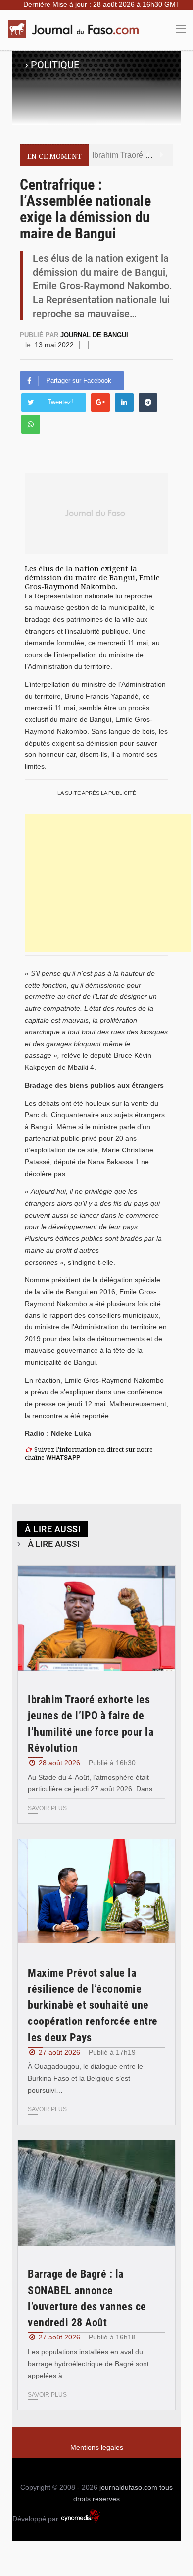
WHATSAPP (63, 1457)
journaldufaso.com (128, 2487)
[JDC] (77, 29)
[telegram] (148, 402)
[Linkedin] (124, 402)
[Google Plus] (100, 402)
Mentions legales (97, 2447)
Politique (55, 65)
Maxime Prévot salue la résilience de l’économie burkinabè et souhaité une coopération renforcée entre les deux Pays (93, 2005)
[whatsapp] (31, 424)
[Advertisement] (108, 883)
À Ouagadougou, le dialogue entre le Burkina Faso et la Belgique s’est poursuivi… (85, 2078)
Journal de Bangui (94, 335)
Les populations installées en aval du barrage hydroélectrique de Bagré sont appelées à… (88, 2364)
